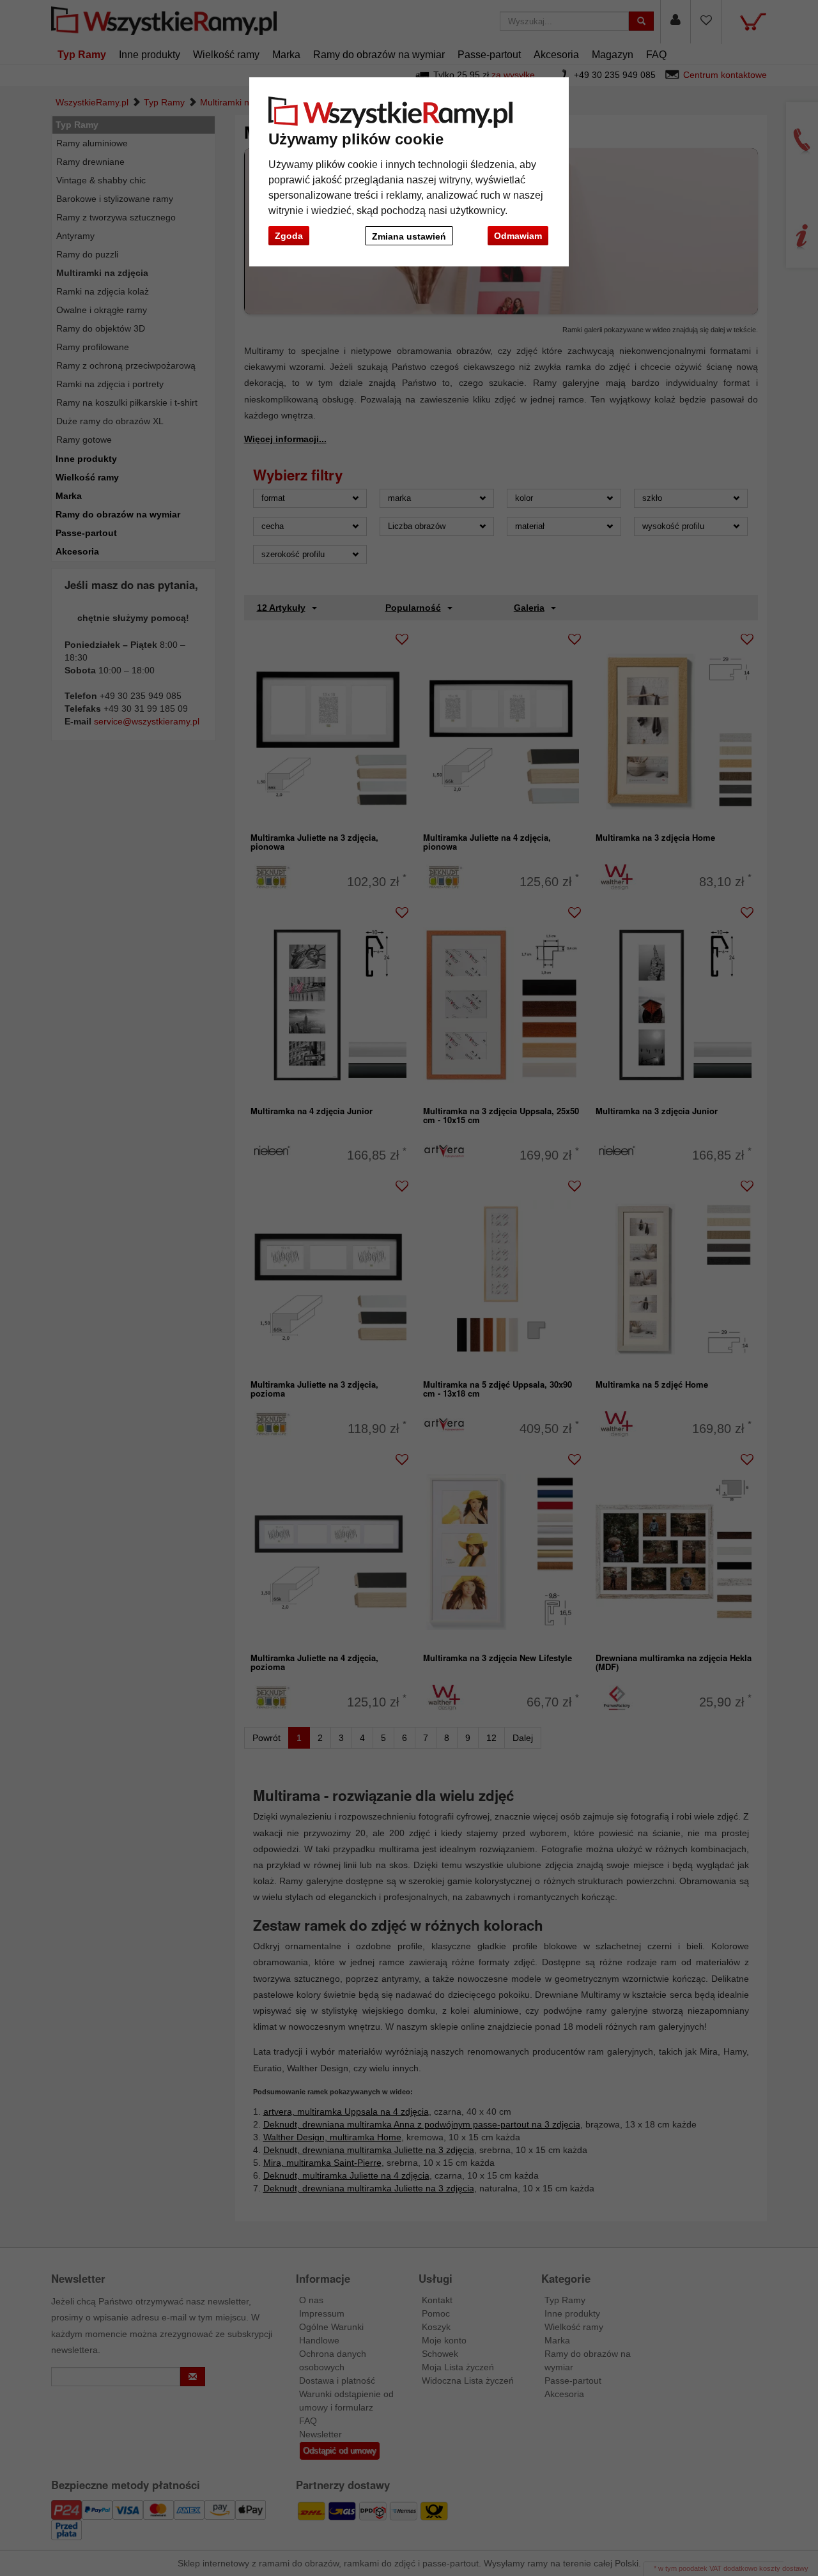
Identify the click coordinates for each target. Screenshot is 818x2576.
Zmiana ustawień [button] (409, 236)
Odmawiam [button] (518, 236)
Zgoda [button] (289, 236)
